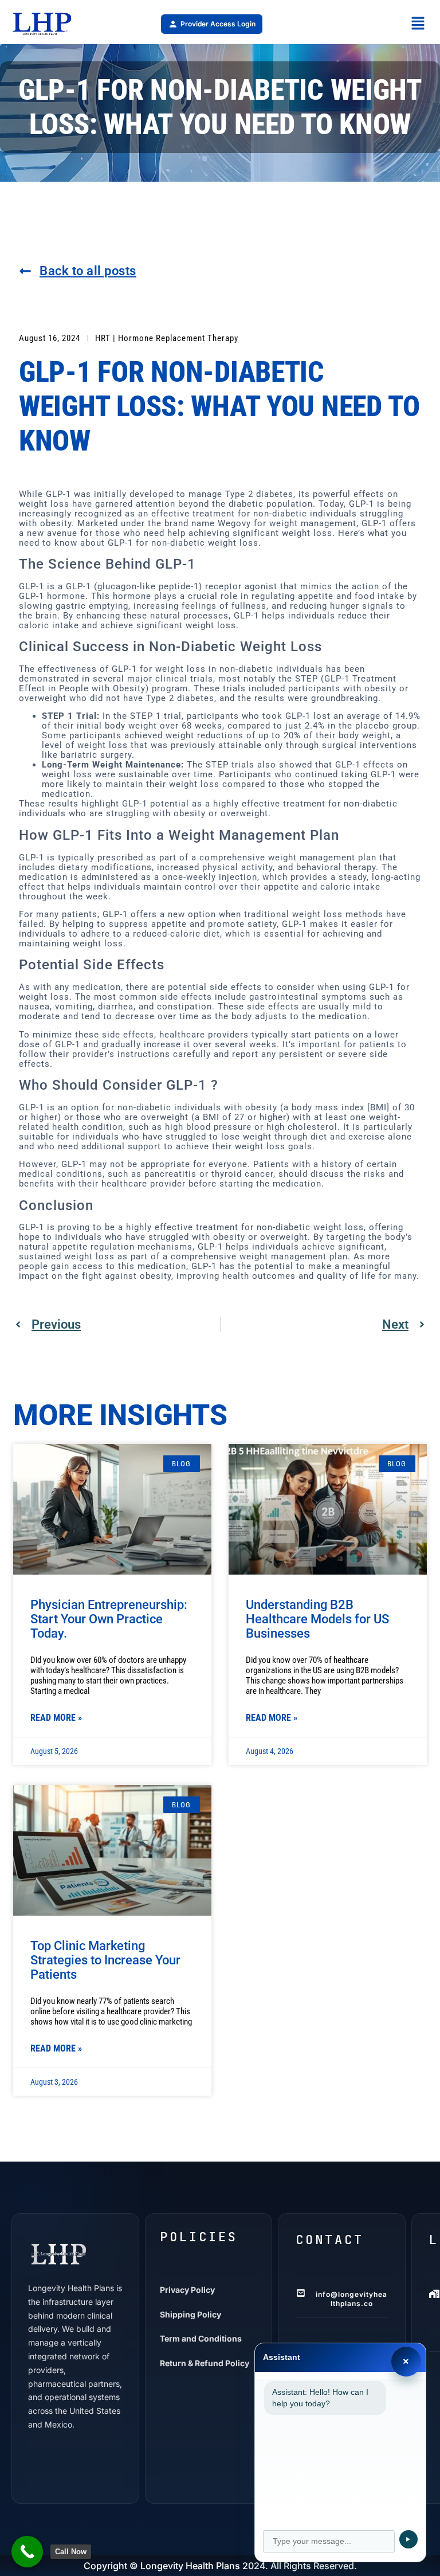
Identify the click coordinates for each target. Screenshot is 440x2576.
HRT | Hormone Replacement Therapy (167, 338)
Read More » (56, 1718)
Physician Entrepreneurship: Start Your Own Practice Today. (109, 1619)
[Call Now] (27, 2552)
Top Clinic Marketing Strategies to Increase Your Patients (105, 1960)
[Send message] (408, 2539)
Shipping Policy (190, 2314)
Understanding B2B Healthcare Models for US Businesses (317, 1619)
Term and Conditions (201, 2338)
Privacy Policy (187, 2290)
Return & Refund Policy (205, 2363)
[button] (418, 24)
